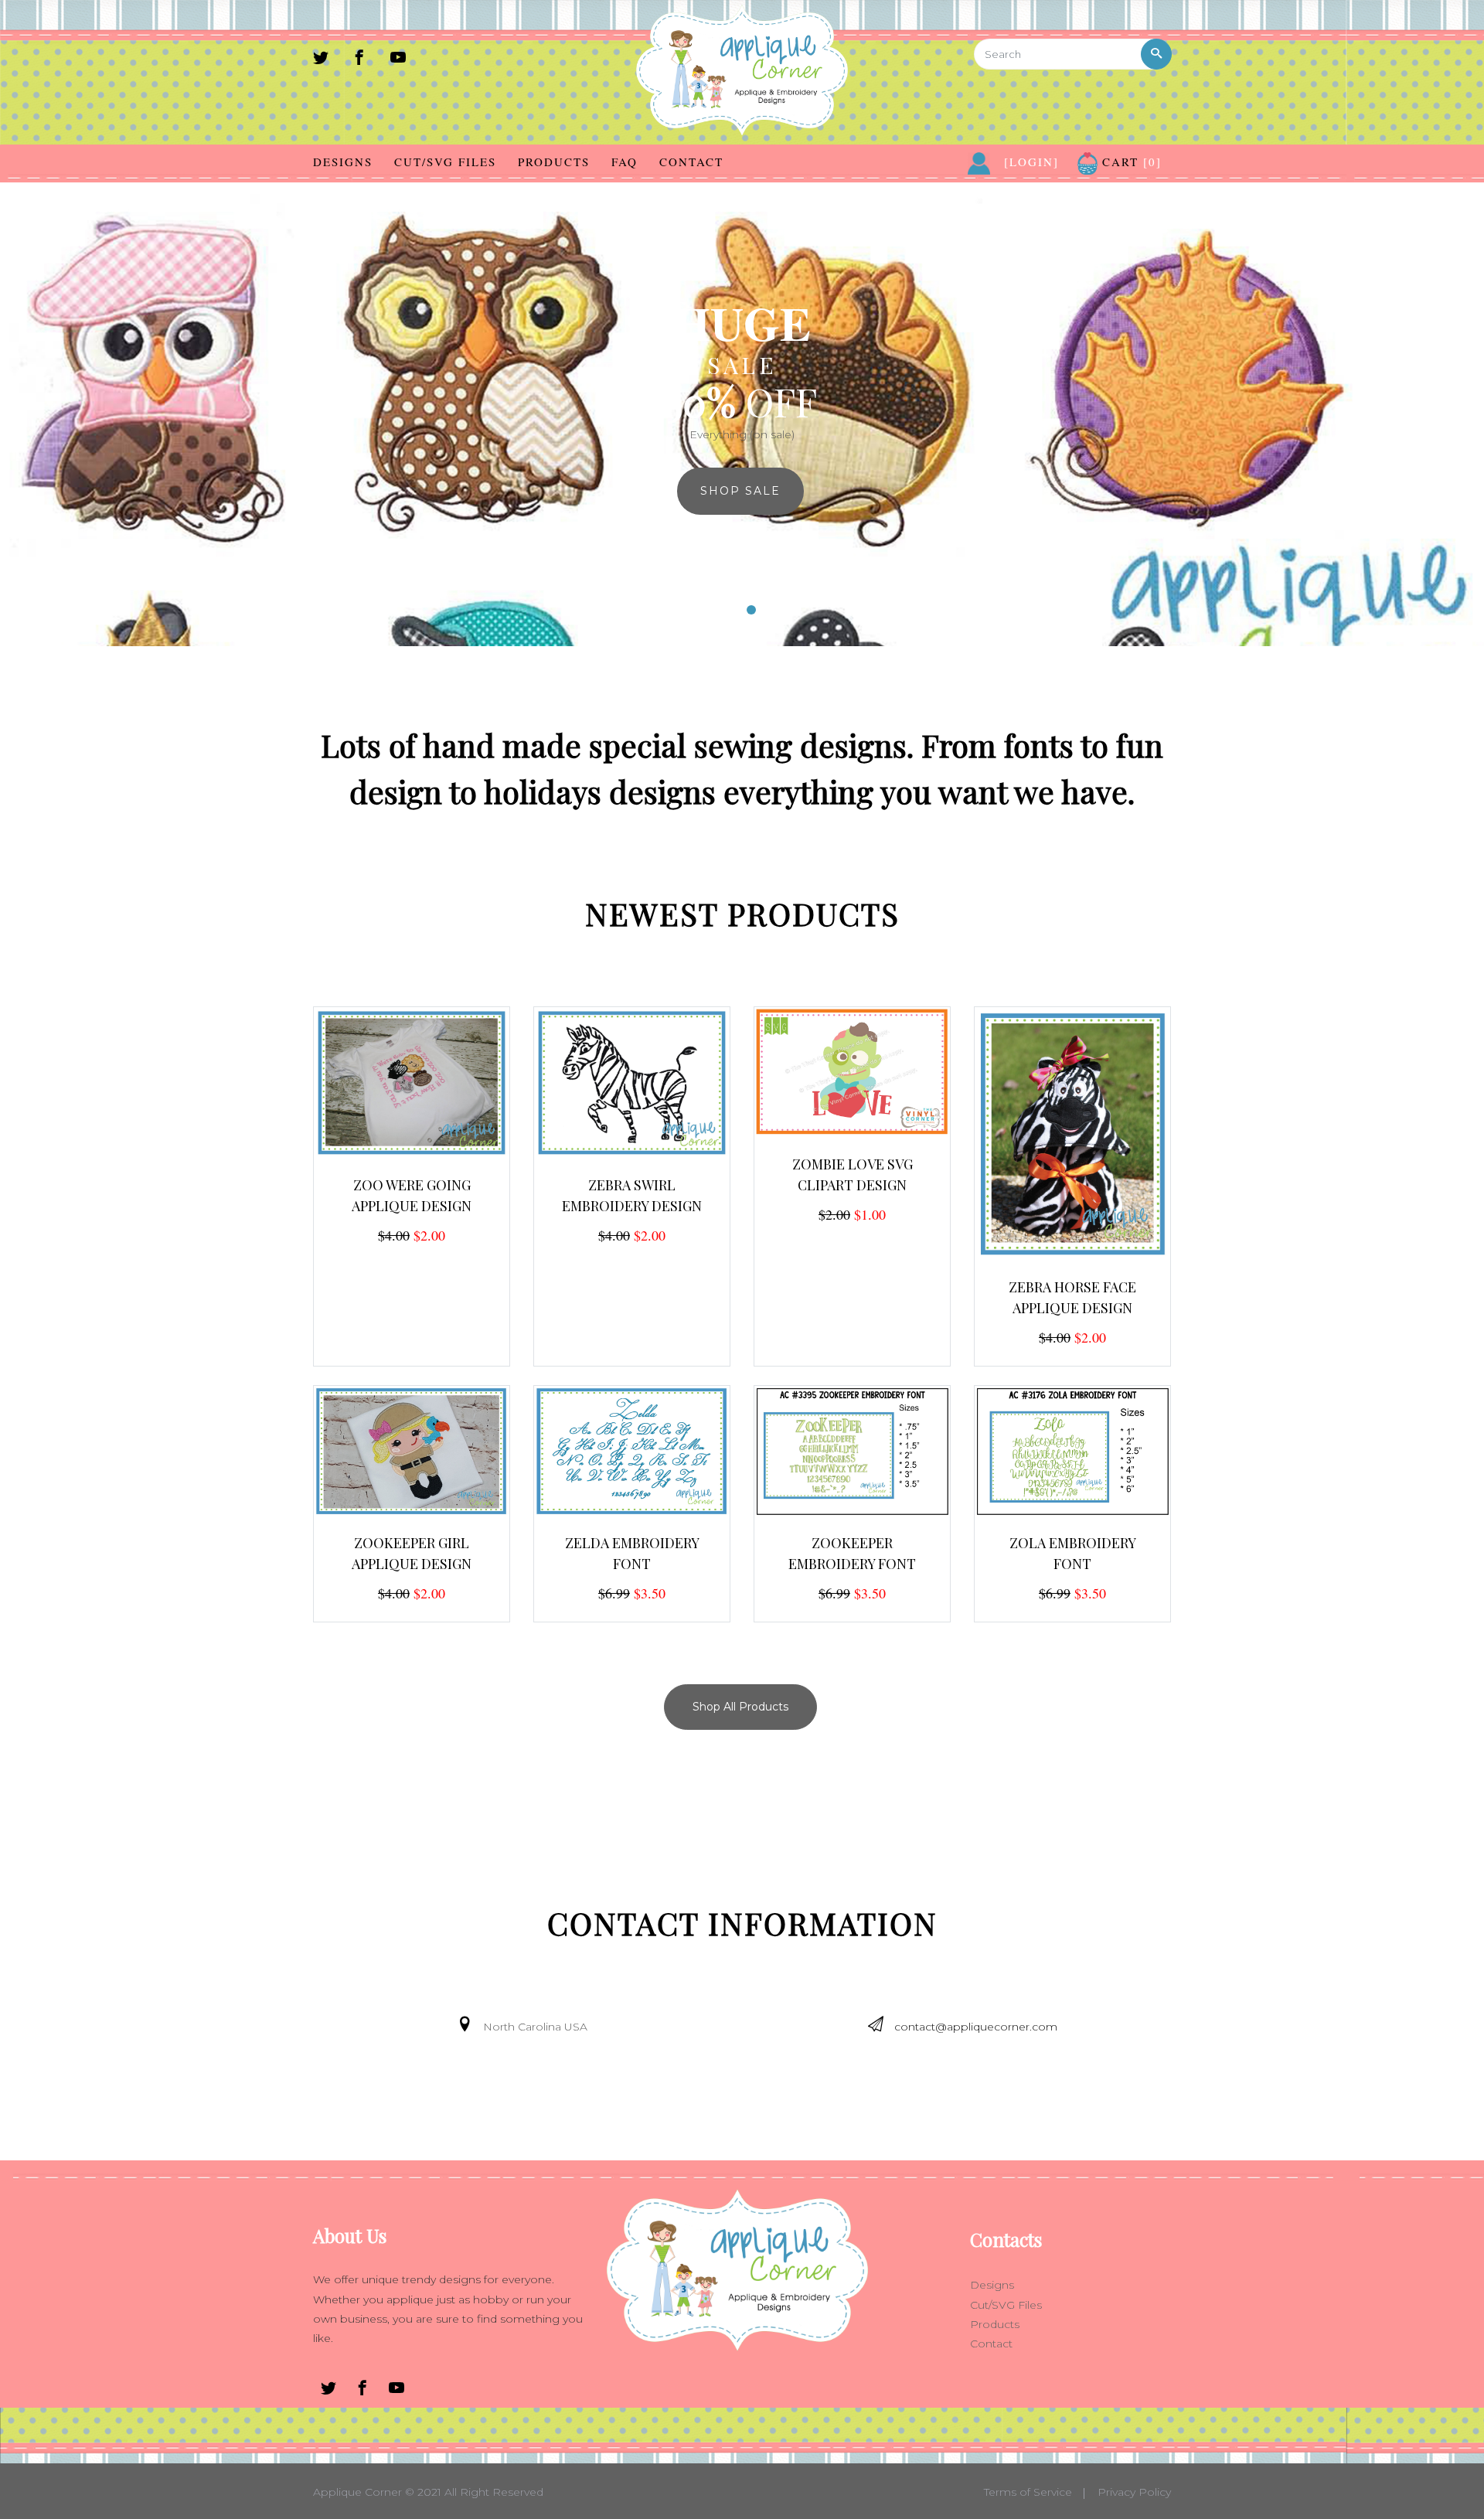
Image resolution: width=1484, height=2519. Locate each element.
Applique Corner (357, 2492)
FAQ (625, 162)
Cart (1130, 162)
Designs (343, 162)
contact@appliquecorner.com (976, 2027)
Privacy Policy (1134, 2492)
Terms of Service (1028, 2492)
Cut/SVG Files (445, 162)
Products (554, 162)
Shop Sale (740, 491)
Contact (691, 162)
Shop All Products (740, 1707)
